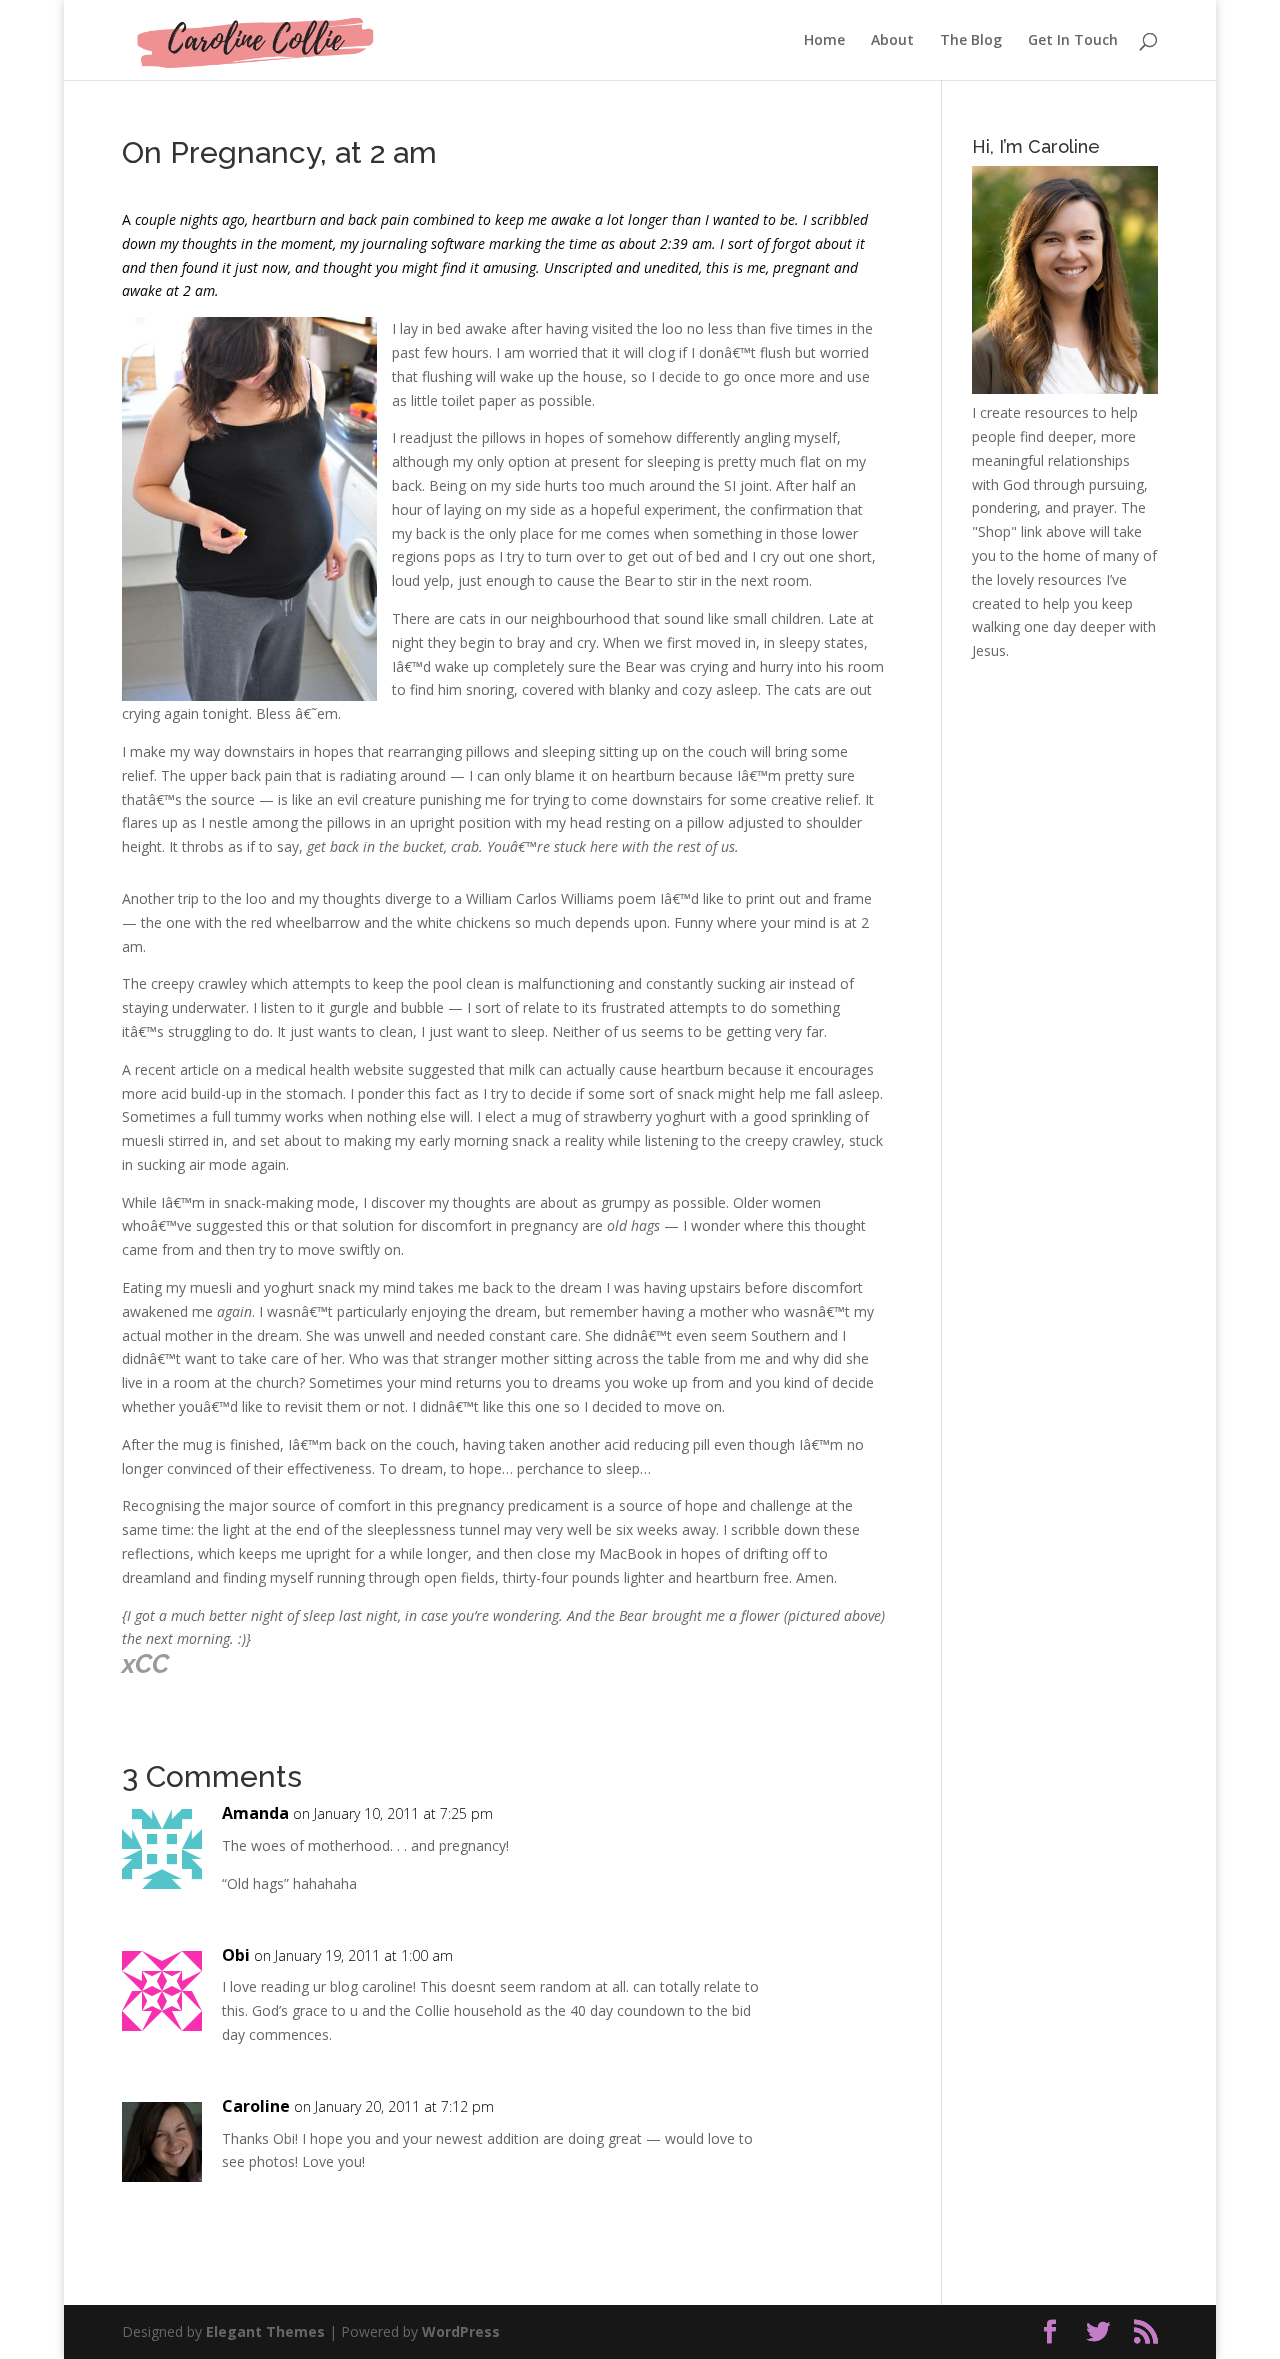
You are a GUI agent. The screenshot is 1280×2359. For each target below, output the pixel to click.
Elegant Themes (265, 2331)
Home (824, 41)
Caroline (256, 2106)
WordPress (461, 2331)
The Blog (971, 41)
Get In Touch (1073, 41)
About (892, 41)
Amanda (255, 1813)
